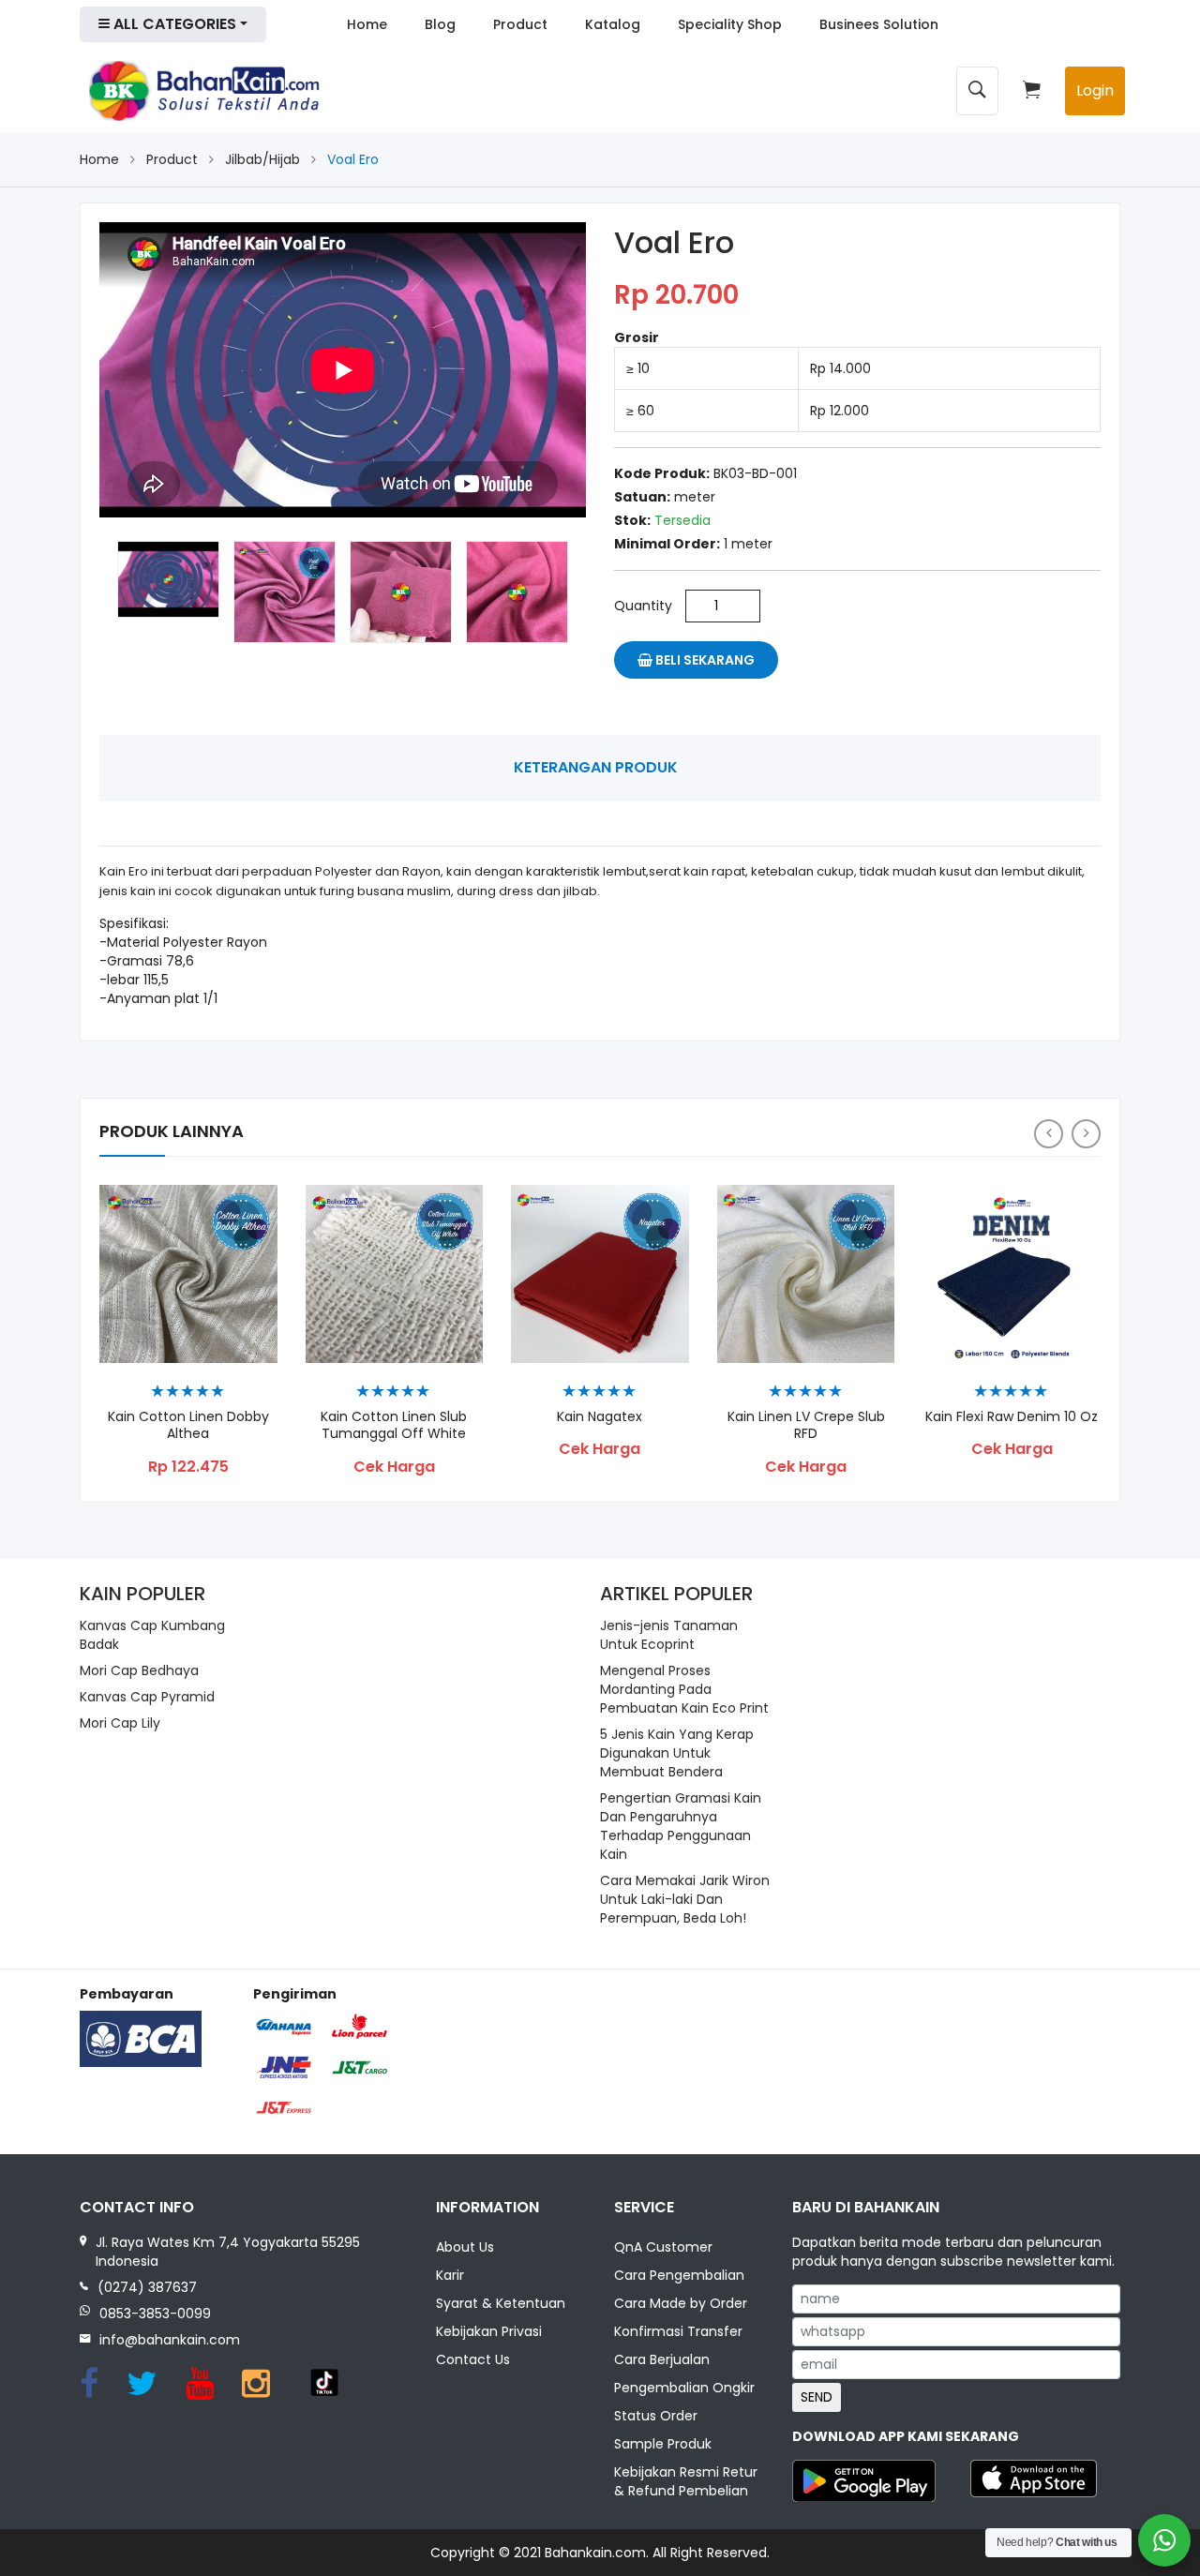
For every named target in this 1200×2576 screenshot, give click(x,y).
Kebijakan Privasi (489, 2331)
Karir (450, 2275)
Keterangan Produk (596, 767)
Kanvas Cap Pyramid (147, 1697)
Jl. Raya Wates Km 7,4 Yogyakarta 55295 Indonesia (228, 2252)
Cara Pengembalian (679, 2275)
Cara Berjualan (662, 2359)
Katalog (613, 24)
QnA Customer (663, 2247)
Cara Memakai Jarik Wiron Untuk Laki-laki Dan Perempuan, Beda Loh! (685, 1899)
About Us (465, 2247)
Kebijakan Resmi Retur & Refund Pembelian (686, 2481)
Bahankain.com (595, 2553)
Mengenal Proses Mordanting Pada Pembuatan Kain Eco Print (684, 1689)
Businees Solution (879, 24)
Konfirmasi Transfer (678, 2331)
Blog (440, 24)
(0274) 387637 (147, 2287)
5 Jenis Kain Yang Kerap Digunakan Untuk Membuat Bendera (677, 1753)
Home (367, 24)
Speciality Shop (730, 24)
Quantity (643, 606)
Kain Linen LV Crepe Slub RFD (806, 1426)
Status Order (656, 2416)
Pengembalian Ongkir (684, 2388)
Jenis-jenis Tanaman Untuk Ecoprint (669, 1635)
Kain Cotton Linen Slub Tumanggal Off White (394, 1426)
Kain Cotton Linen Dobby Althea (188, 1426)
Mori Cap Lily (120, 1723)
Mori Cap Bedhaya (139, 1670)
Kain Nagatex (600, 1417)
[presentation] (1049, 1134)
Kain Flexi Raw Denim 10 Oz (1012, 1417)
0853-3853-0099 (155, 2314)
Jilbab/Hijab (262, 159)
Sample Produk (663, 2444)
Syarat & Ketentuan (501, 2303)
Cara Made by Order (681, 2303)
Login (1095, 90)
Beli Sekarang (704, 660)
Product (520, 24)
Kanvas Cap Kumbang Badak (152, 1635)
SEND (817, 2397)
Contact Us (473, 2359)
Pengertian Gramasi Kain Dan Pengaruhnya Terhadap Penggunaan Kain (681, 1826)
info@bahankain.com (170, 2340)
